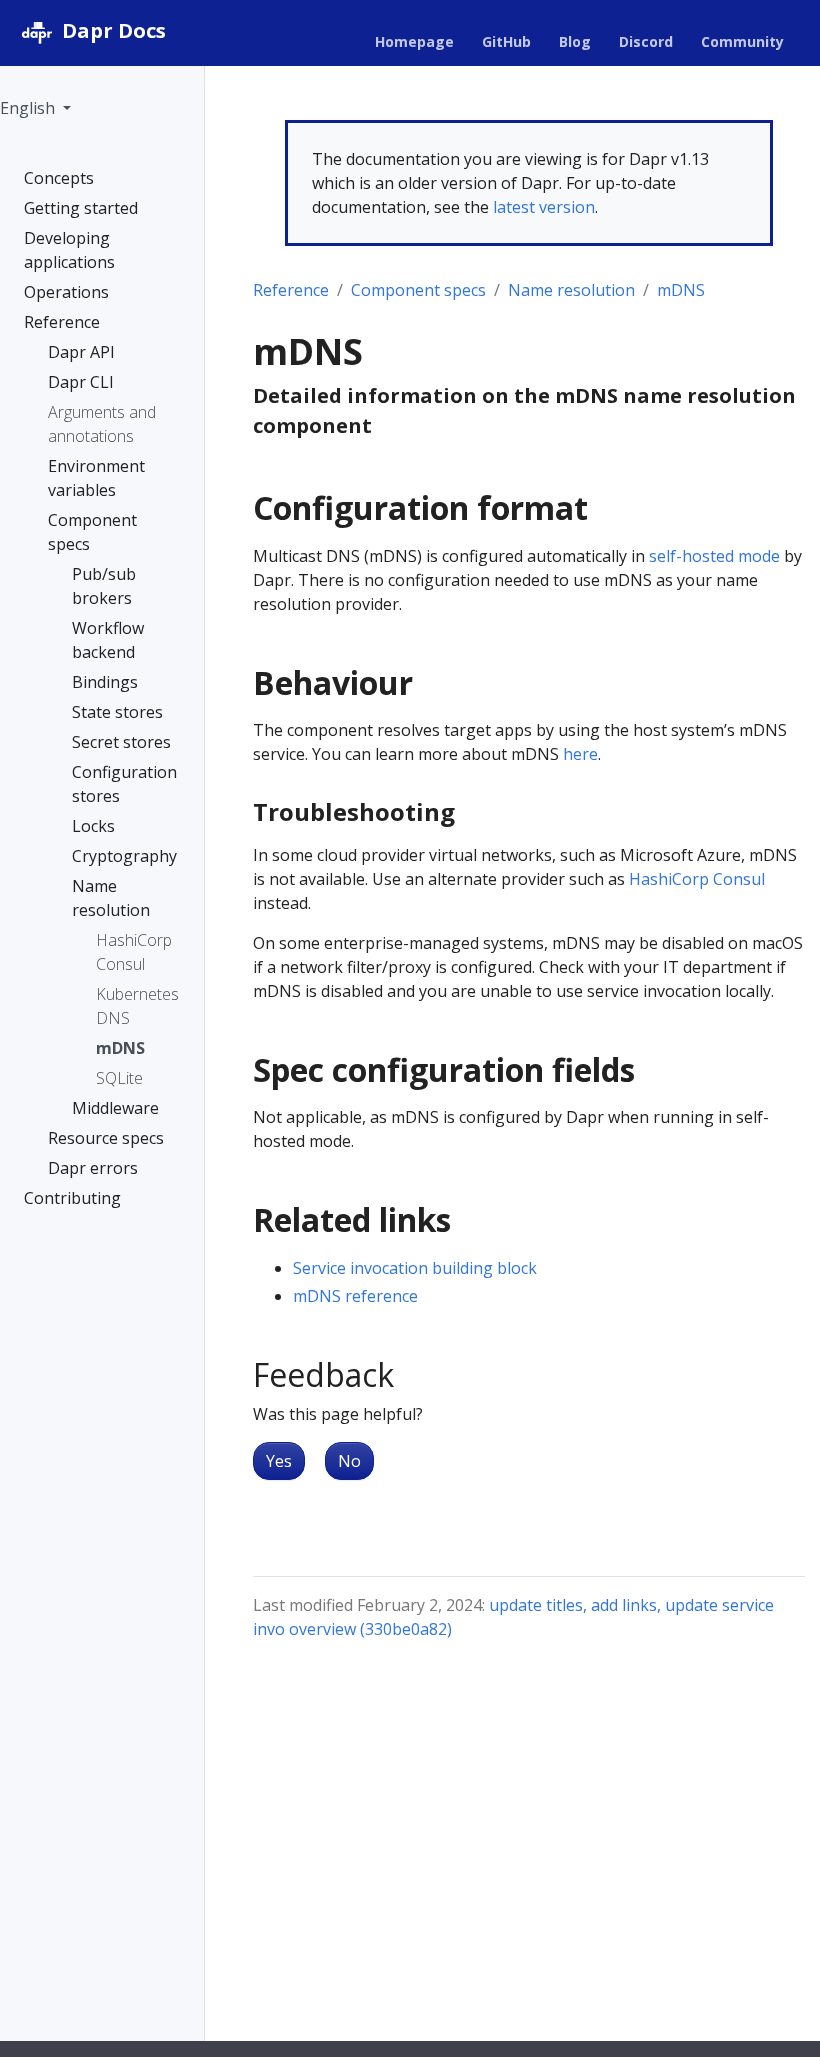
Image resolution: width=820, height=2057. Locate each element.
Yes (279, 1461)
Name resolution (571, 290)
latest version (544, 207)
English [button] (29, 108)
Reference (291, 290)
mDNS (681, 290)
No (349, 1461)
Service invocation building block (415, 1268)
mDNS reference (355, 1296)
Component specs (418, 290)
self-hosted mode (714, 556)
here (580, 754)
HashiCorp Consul (697, 879)
